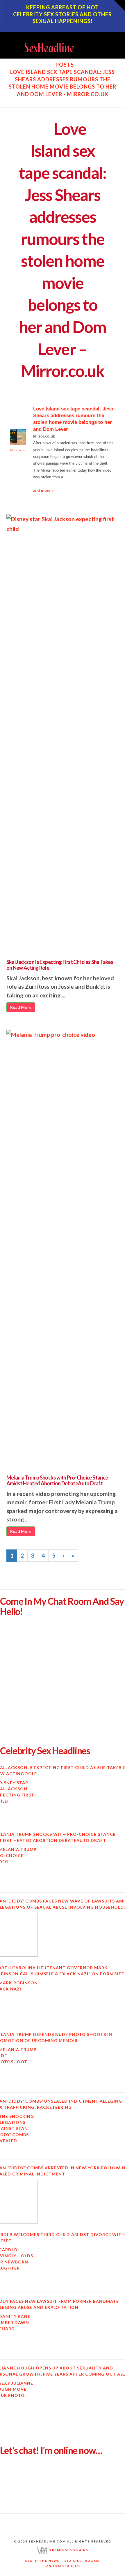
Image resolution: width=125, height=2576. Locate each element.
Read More (21, 1007)
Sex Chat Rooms (82, 2561)
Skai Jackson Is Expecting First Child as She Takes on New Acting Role (60, 965)
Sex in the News (42, 2561)
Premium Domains (68, 2550)
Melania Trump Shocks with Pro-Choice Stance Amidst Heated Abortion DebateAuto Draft (57, 1480)
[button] (116, 42)
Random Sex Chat (63, 2566)
